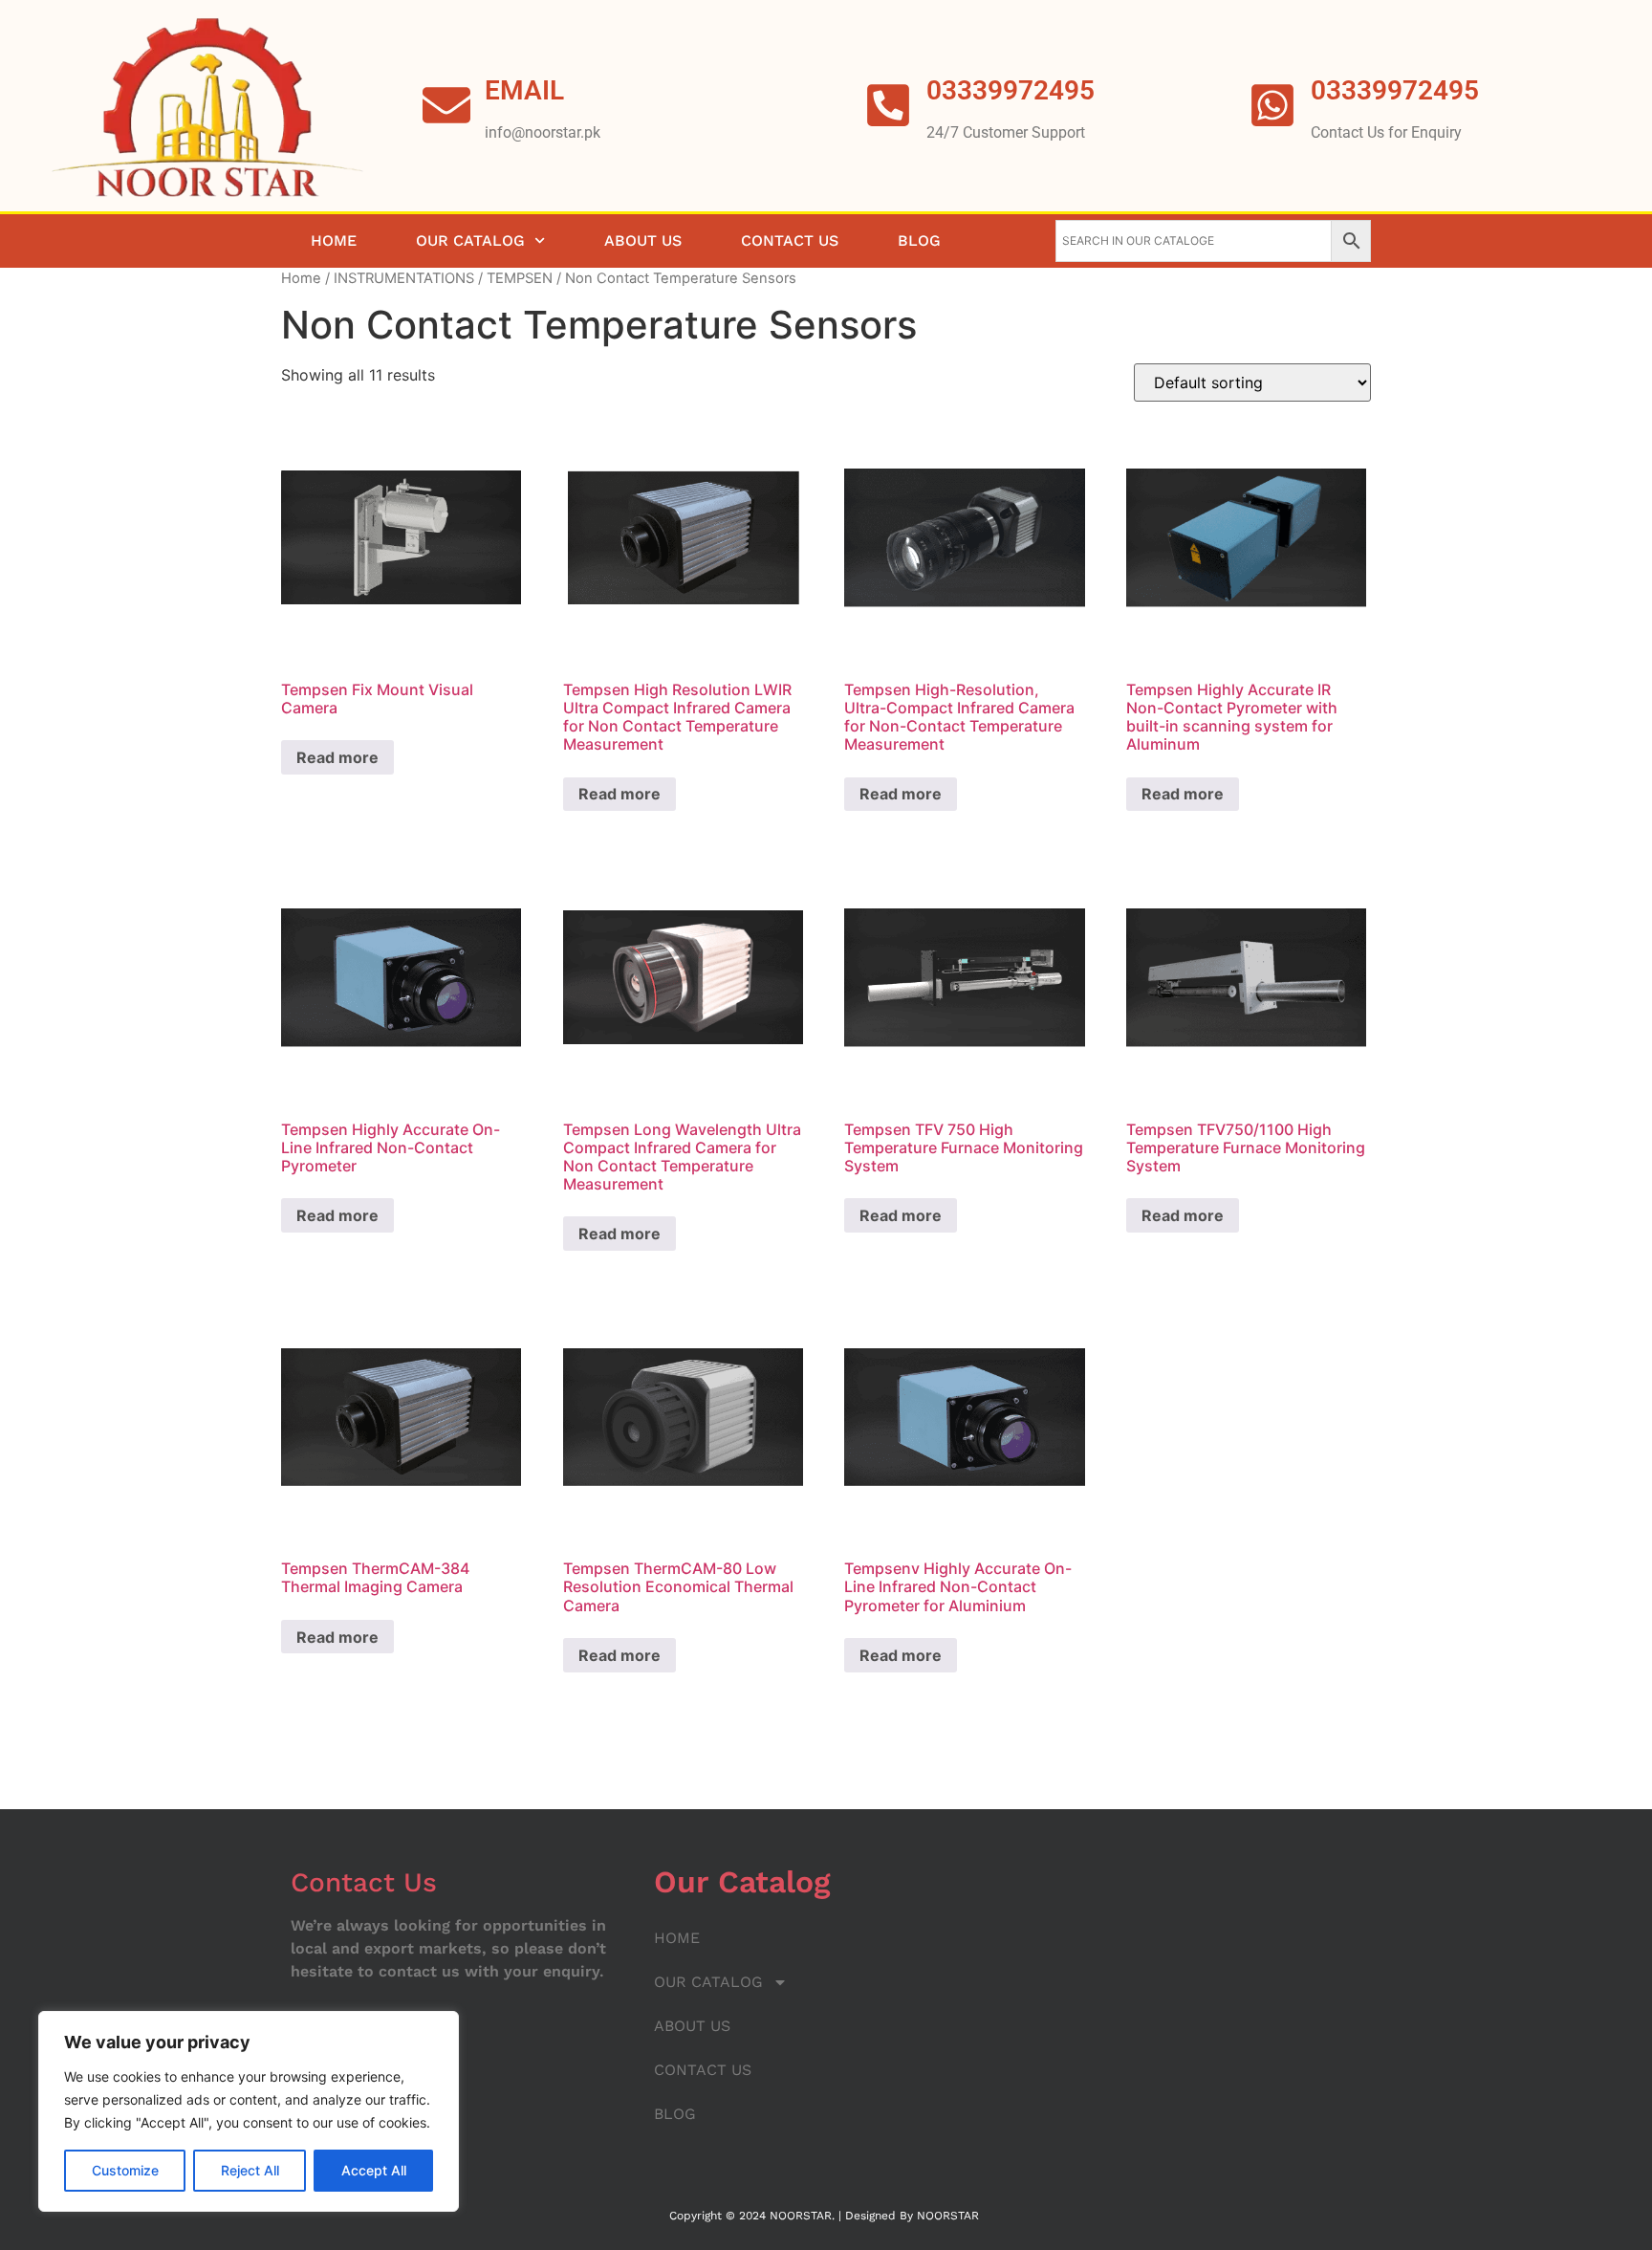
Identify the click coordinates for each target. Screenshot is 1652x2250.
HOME (334, 240)
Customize (125, 2170)
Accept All (374, 2170)
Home (301, 278)
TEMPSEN (520, 278)
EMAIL (524, 90)
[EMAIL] (446, 105)
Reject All (250, 2170)
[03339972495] (1272, 105)
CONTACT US (790, 240)
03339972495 (1395, 90)
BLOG (919, 240)
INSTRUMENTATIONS (404, 278)
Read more (337, 757)
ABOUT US (643, 240)
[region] (249, 2111)
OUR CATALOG (470, 240)
